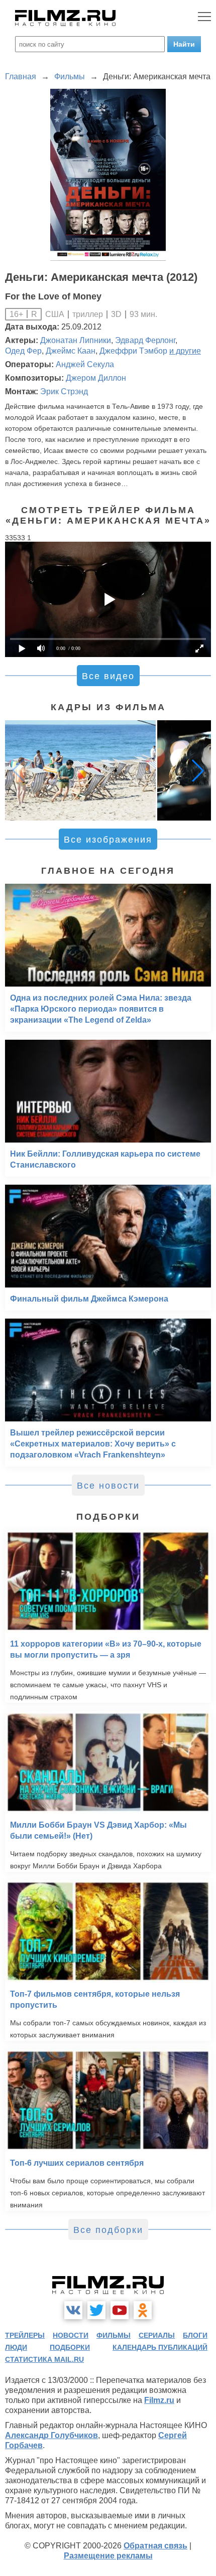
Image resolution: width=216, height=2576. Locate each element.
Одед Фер (23, 351)
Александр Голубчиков (51, 2435)
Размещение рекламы (108, 2556)
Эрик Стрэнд (64, 391)
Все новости (108, 1486)
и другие (185, 351)
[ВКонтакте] (73, 2310)
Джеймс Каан (71, 351)
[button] (198, 770)
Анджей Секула (85, 364)
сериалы (157, 2335)
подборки (70, 2347)
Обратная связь (155, 2546)
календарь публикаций (160, 2347)
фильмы (114, 2335)
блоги (195, 2335)
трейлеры (25, 2335)
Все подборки (108, 2230)
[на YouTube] (120, 2310)
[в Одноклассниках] (143, 2310)
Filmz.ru (159, 2400)
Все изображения (108, 840)
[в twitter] (96, 2310)
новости (71, 2335)
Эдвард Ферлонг (145, 340)
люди (16, 2347)
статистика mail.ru (44, 2359)
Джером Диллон (96, 378)
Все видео (108, 676)
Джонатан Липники (76, 340)
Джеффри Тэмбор (133, 351)
